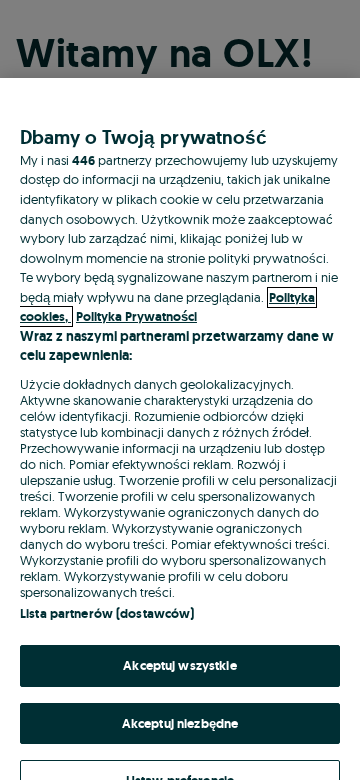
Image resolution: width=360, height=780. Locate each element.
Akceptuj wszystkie (179, 665)
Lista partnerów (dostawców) (107, 613)
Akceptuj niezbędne (180, 723)
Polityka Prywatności (136, 316)
